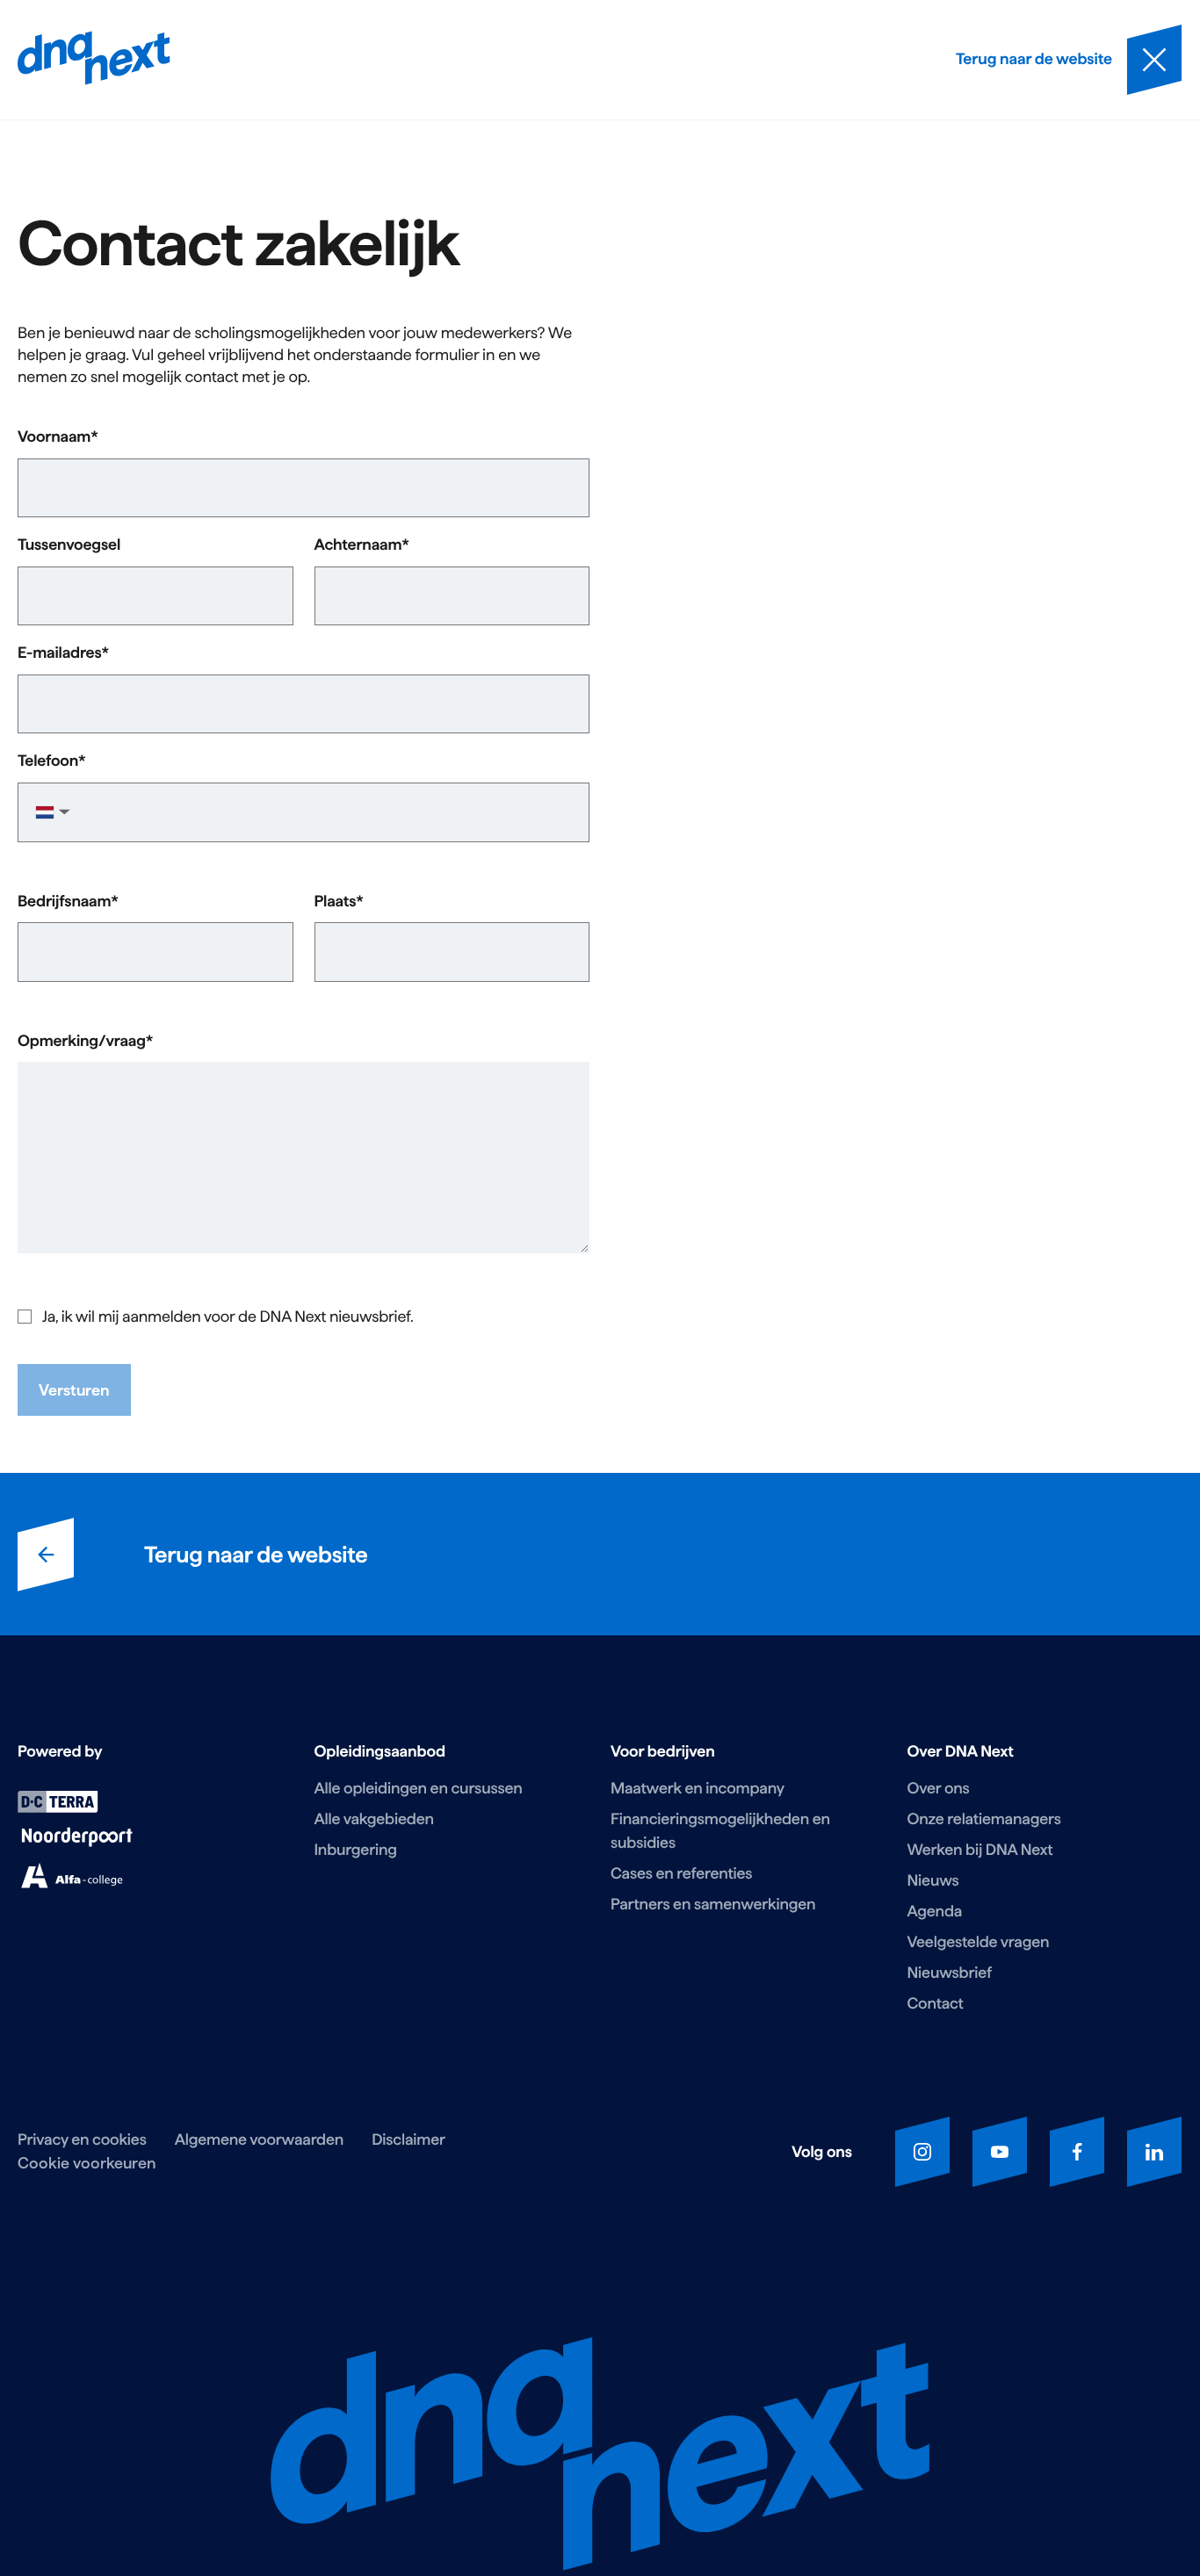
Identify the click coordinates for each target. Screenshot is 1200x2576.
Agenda (935, 1912)
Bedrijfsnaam (64, 902)
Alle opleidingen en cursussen (419, 1789)
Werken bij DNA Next (980, 1850)
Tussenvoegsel (69, 545)
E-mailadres (60, 653)
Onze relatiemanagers (984, 1819)
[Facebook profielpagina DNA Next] (1077, 2152)
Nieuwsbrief (950, 1973)
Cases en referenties (681, 1874)
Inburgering (356, 1850)
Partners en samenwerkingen (713, 1905)
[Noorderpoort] (77, 1843)
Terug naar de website (256, 1554)
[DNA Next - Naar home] (94, 60)
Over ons (939, 1789)
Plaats (336, 902)
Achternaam (358, 545)
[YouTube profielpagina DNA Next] (1000, 2152)
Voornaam (54, 437)
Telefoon (48, 761)
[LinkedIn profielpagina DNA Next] (1154, 2152)
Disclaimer (408, 2140)
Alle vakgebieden (374, 1819)
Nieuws (933, 1881)
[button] (51, 812)
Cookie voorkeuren (87, 2163)
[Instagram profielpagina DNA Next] (922, 2152)
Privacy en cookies (82, 2140)
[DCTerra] (58, 1808)
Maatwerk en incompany (698, 1789)
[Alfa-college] (72, 1883)
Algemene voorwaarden (259, 2140)
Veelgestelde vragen (979, 1942)
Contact (936, 2004)
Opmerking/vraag (82, 1042)
